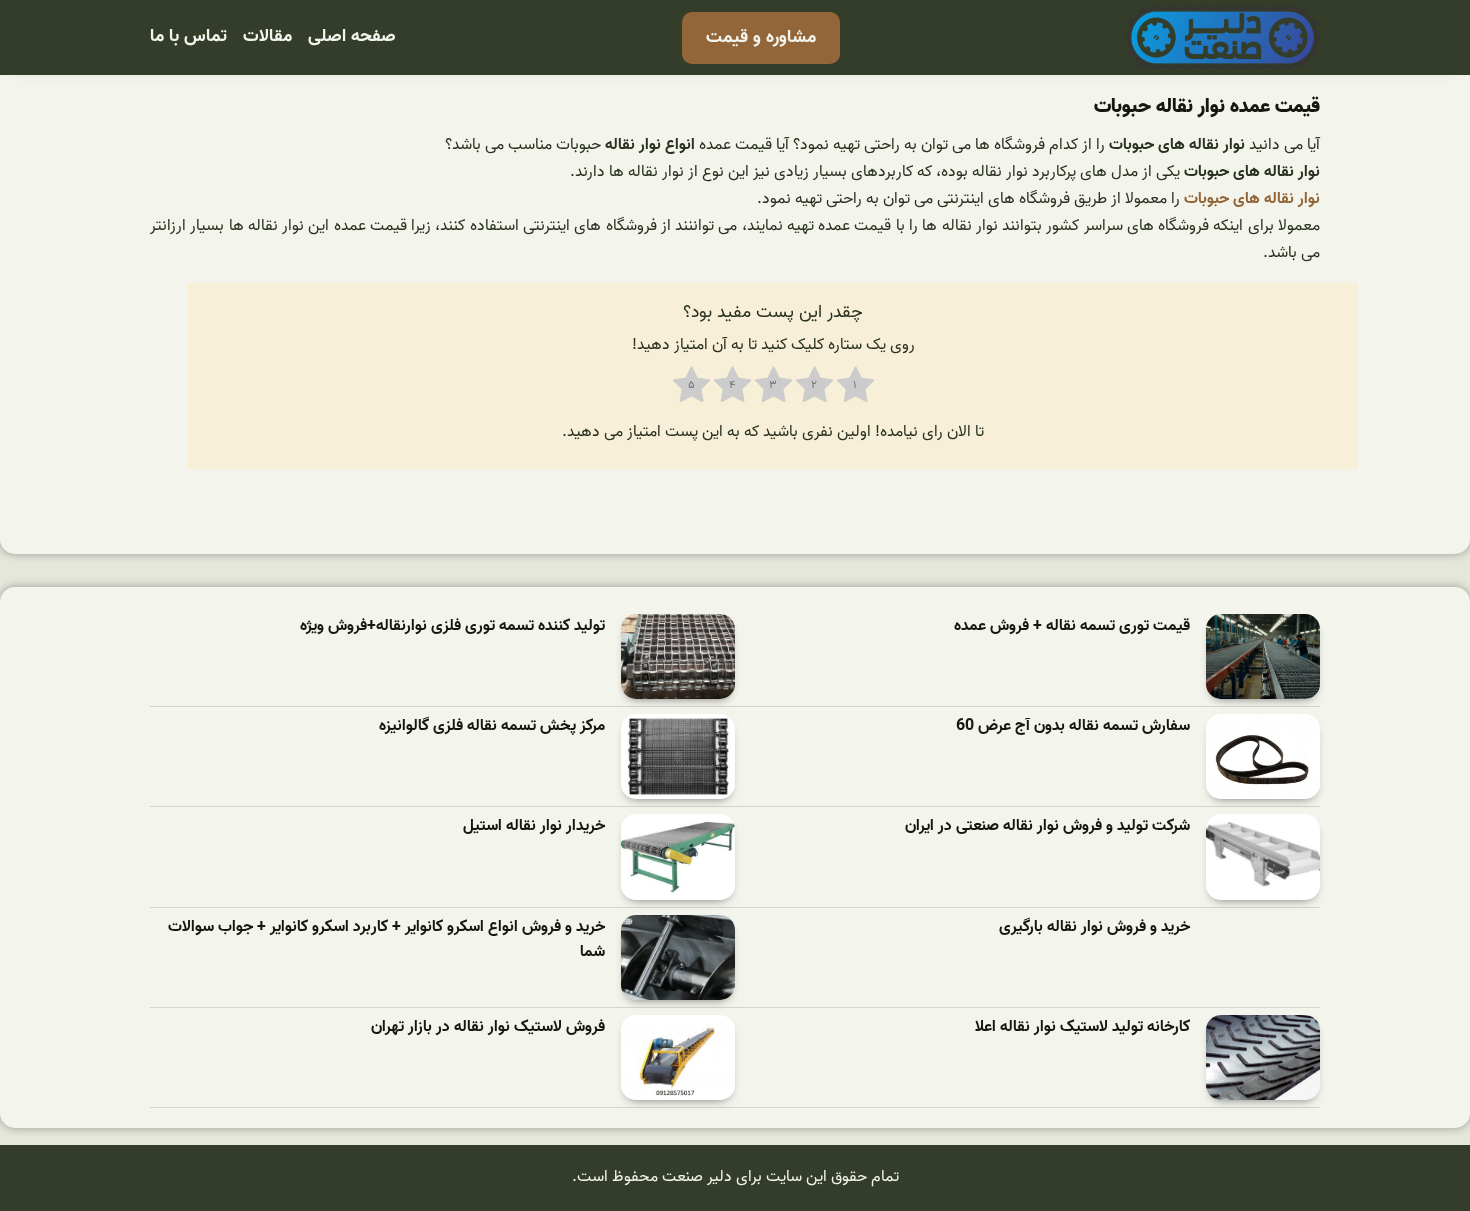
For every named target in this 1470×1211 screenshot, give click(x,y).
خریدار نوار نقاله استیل (534, 826)
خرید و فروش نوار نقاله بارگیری (1094, 927)
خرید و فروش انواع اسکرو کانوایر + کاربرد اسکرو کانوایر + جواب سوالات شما (386, 940)
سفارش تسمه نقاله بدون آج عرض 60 (1073, 726)
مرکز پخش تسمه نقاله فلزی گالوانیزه (492, 726)
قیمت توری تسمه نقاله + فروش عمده (1072, 626)
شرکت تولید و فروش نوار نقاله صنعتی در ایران (1047, 826)
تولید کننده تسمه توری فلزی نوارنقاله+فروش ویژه (452, 626)
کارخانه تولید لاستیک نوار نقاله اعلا (1082, 1027)
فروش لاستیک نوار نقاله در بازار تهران (488, 1027)
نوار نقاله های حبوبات (1252, 199)
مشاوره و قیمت (761, 37)
